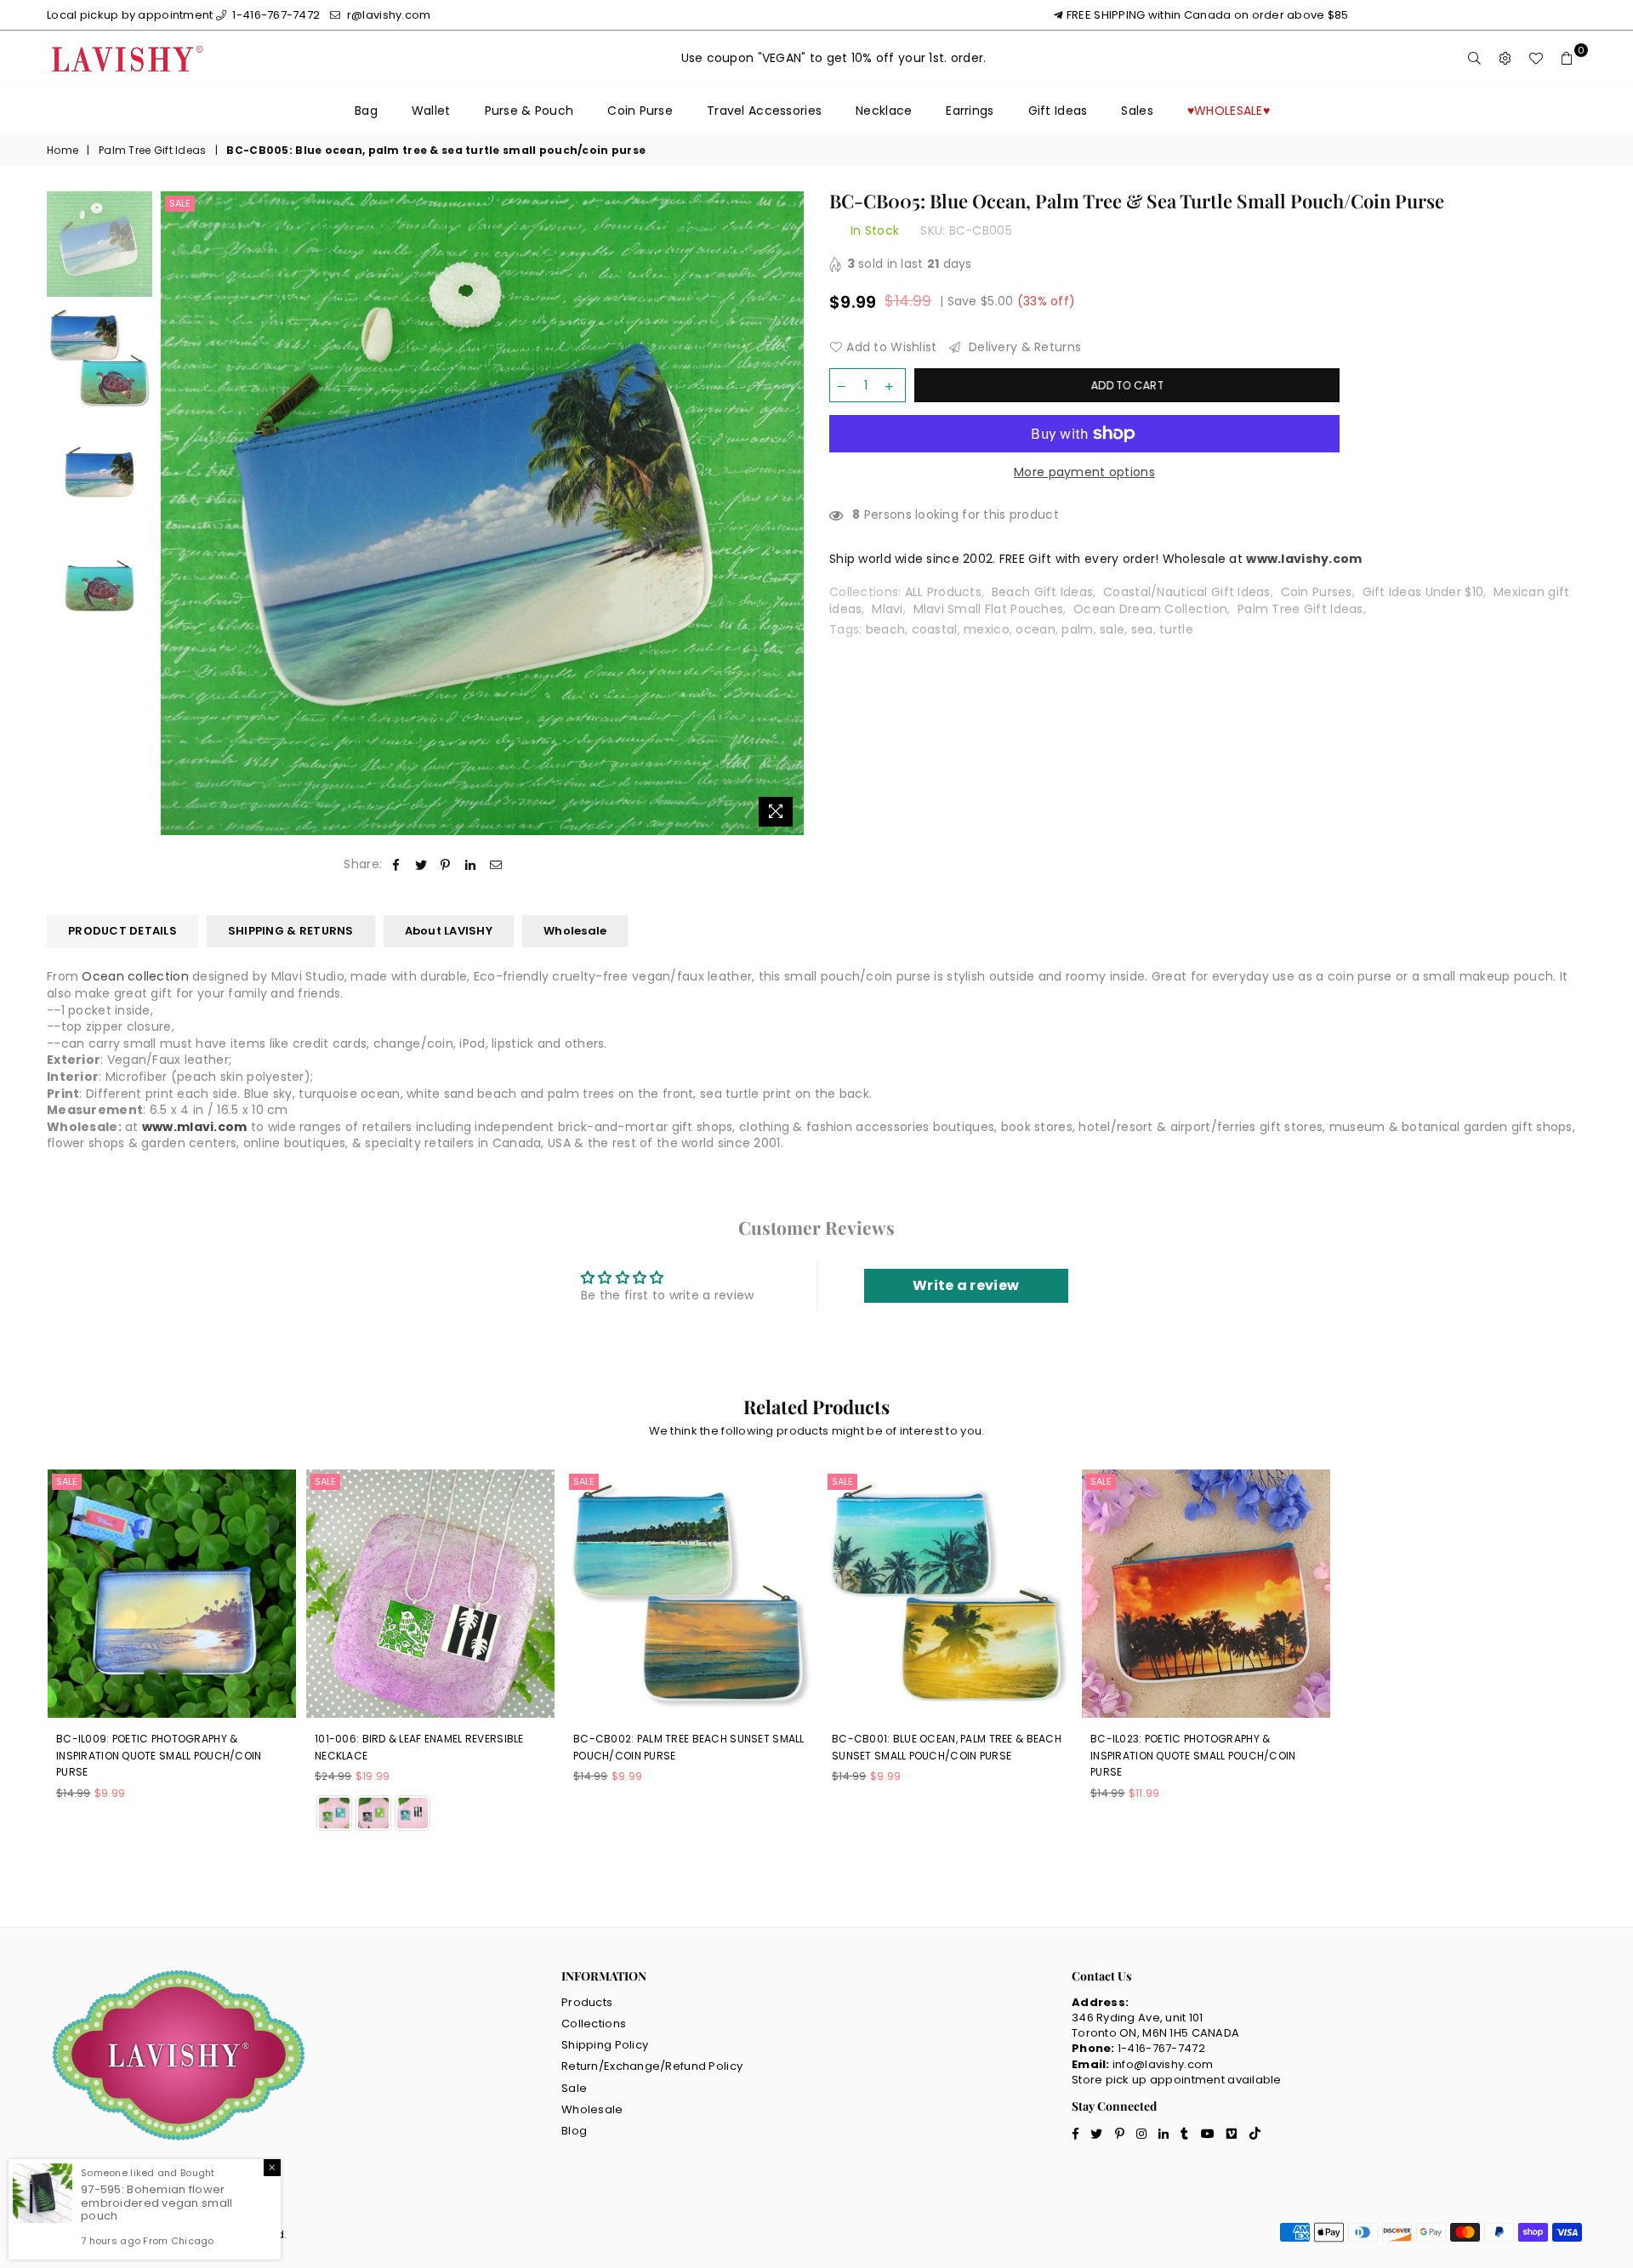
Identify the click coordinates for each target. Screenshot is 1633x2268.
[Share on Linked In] (471, 865)
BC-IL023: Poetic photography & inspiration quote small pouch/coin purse (1193, 1755)
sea (1142, 629)
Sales (1137, 111)
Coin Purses (1317, 592)
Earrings (970, 111)
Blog (574, 2131)
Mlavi (887, 609)
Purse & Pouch (529, 111)
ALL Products (943, 592)
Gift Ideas (1058, 111)
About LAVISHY (449, 931)
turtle (1176, 629)
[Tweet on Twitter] (421, 865)
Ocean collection (135, 976)
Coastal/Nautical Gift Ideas (1187, 592)
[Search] (1475, 59)
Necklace (884, 111)
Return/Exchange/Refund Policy (652, 2066)
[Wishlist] (1536, 59)
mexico (987, 629)
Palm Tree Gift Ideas (153, 151)
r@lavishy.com (387, 15)
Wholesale (575, 931)
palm (1077, 629)
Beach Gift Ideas (1042, 592)
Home (63, 151)
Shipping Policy (605, 2045)
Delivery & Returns (1023, 347)
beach (885, 629)
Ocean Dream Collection (1150, 609)
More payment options (1084, 472)
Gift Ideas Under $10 (1423, 592)
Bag (366, 111)
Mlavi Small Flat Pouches (989, 609)
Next (789, 513)
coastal (935, 629)
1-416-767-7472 (275, 15)
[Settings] (1505, 59)
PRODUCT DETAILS (122, 931)
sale (1112, 629)
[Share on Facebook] (396, 865)
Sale (180, 203)
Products (587, 2002)
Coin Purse (640, 111)
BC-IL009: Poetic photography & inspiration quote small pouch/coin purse (159, 1755)
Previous (176, 513)
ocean (1035, 629)
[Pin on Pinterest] (446, 865)
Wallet (431, 111)
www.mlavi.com (195, 1127)
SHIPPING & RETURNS (291, 931)
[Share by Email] (496, 865)
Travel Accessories (764, 111)
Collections (594, 2024)
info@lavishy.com (1163, 2064)
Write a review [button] (966, 1285)
